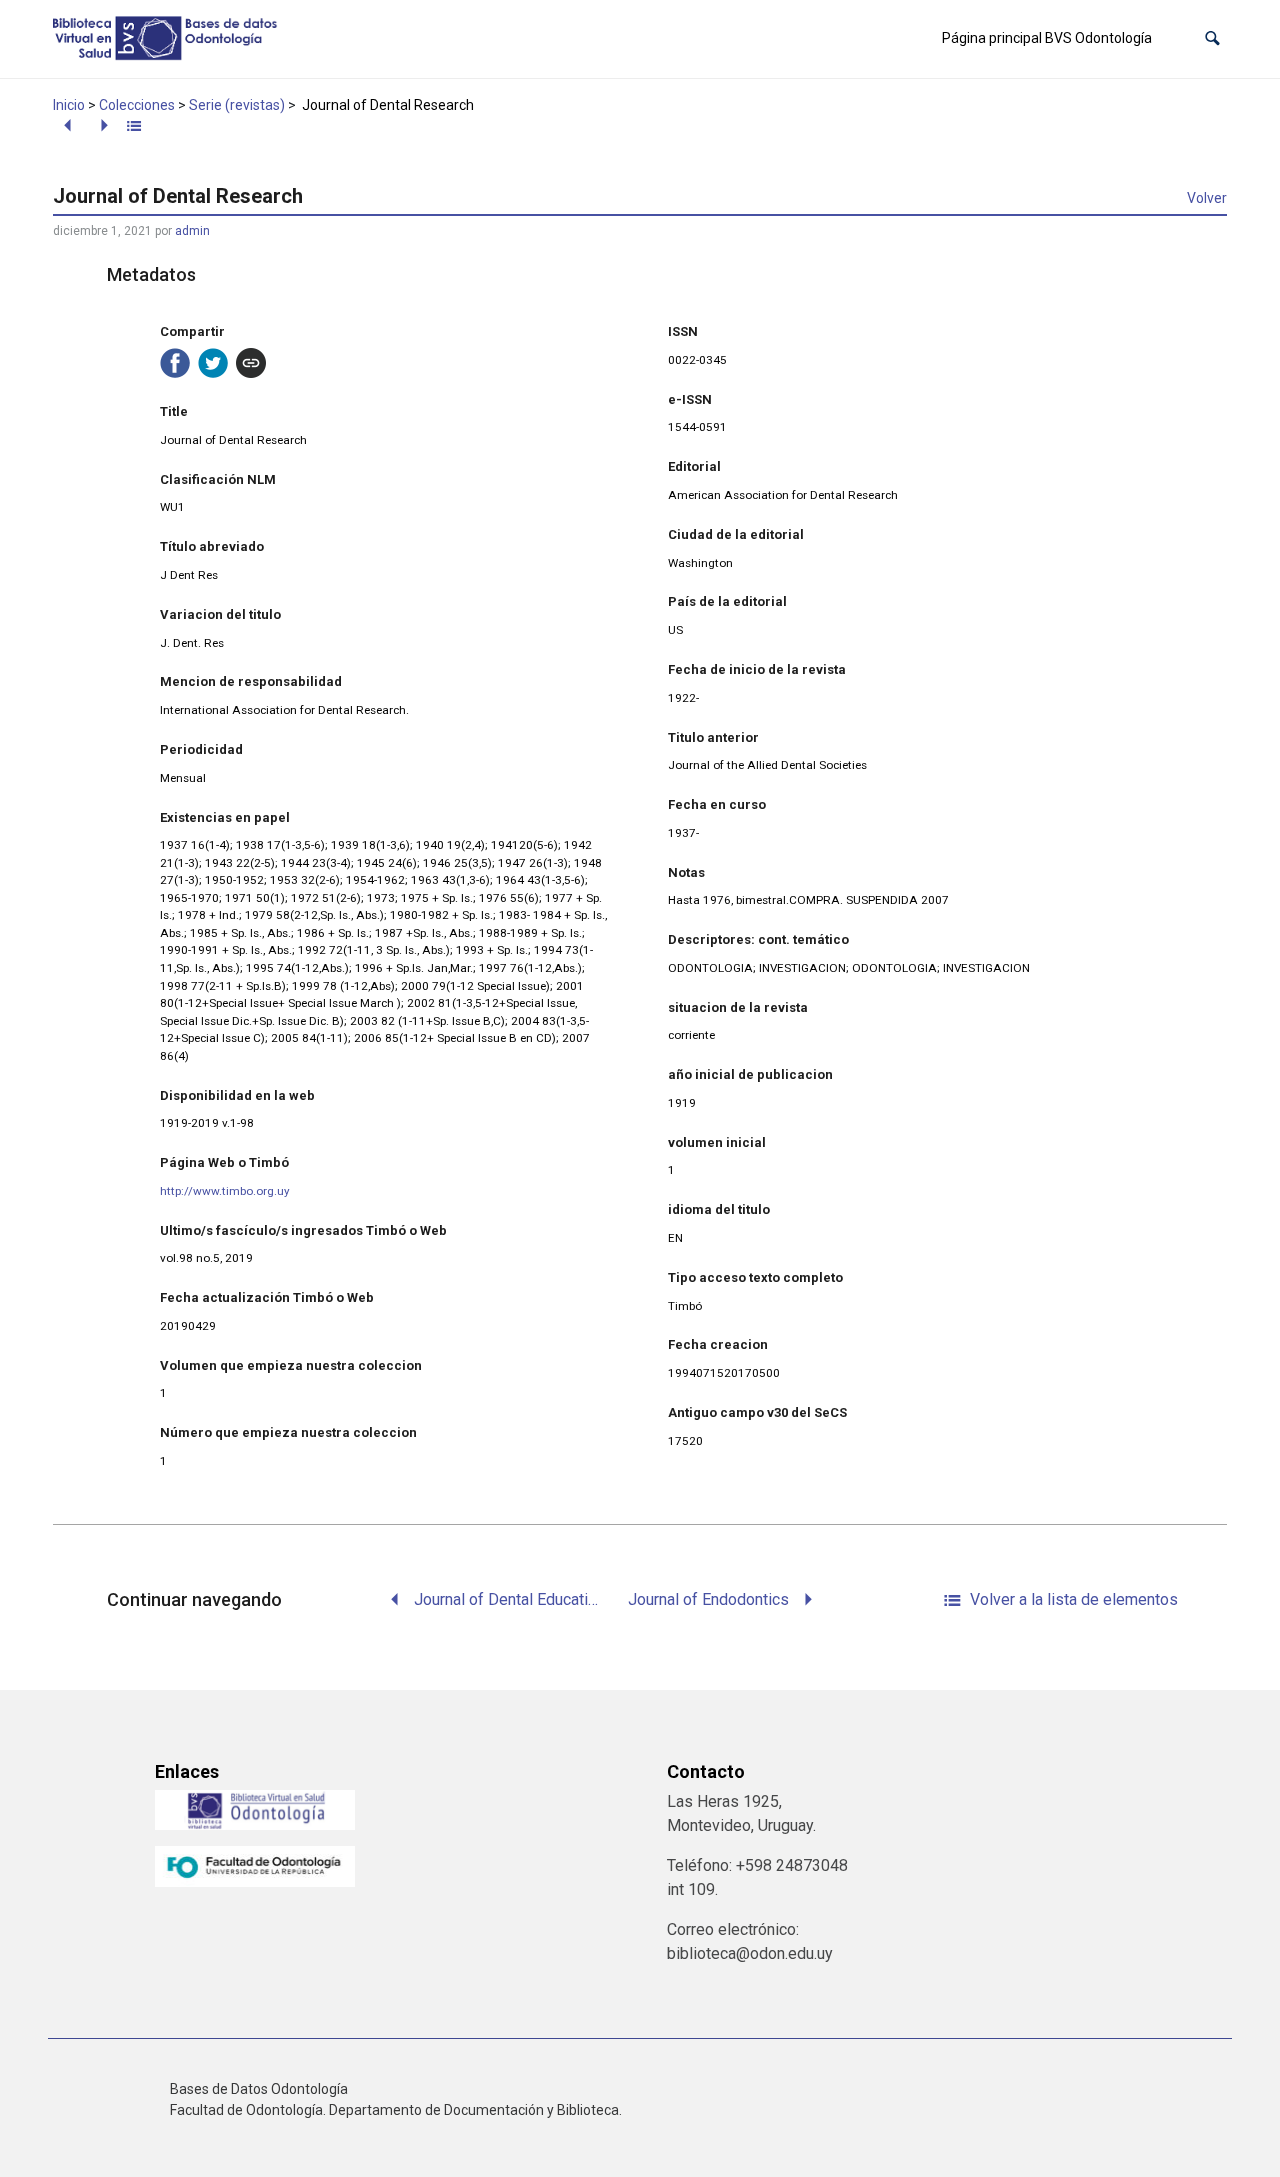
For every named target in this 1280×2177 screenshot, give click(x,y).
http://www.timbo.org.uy (225, 1191)
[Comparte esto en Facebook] (175, 363)
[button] (1212, 38)
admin (192, 231)
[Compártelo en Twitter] (213, 363)
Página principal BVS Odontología (1047, 38)
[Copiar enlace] (251, 363)
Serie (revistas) (237, 105)
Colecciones (137, 105)
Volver (1207, 198)
